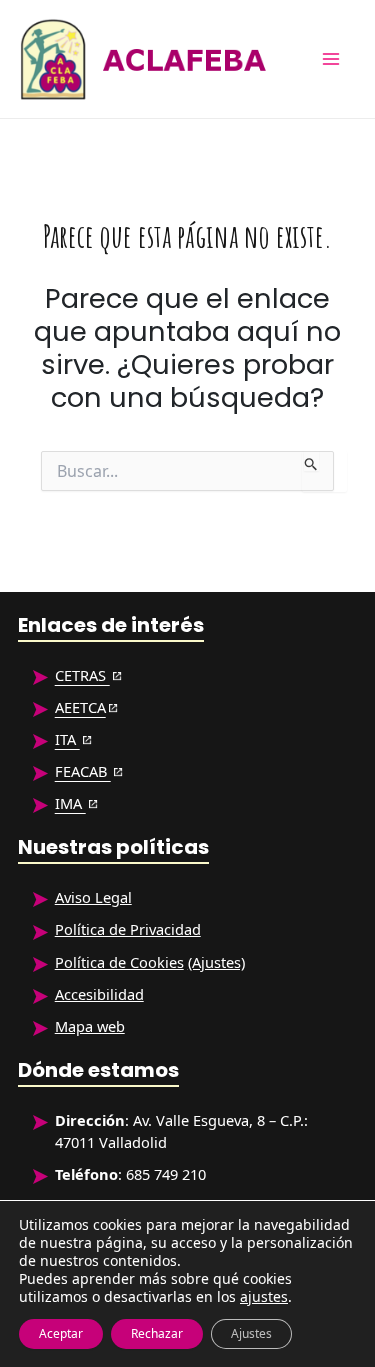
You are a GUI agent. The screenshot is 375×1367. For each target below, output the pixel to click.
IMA (70, 803)
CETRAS (82, 675)
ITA (67, 739)
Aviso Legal (93, 897)
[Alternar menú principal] (331, 58)
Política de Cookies (119, 962)
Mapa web (90, 1026)
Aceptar (61, 1333)
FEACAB (83, 771)
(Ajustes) (216, 962)
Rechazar (157, 1333)
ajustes (264, 1297)
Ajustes (251, 1333)
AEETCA (80, 707)
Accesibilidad (99, 994)
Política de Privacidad (128, 929)
